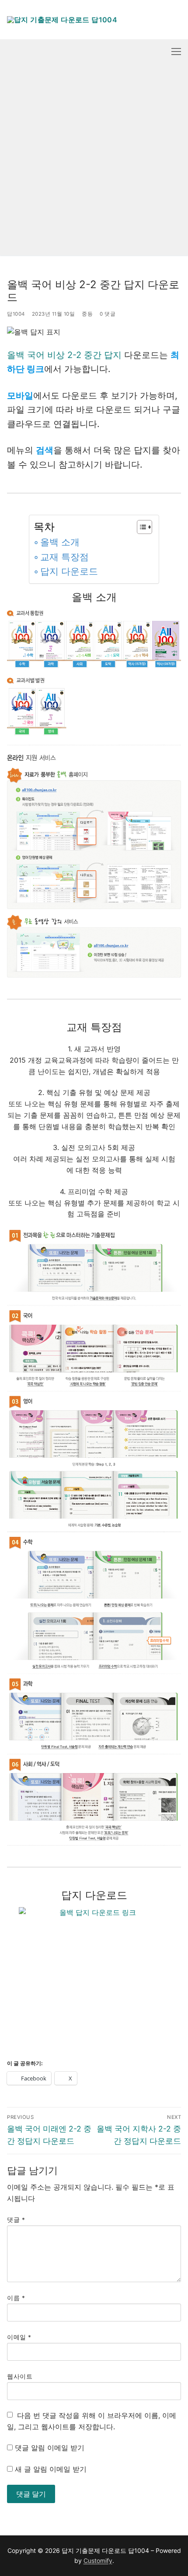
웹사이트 (20, 2376)
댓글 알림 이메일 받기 (50, 2448)
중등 (87, 314)
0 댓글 (108, 314)
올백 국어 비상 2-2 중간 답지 (64, 355)
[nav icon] (176, 52)
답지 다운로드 (69, 571)
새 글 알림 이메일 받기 (51, 2469)
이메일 (19, 2337)
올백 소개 (60, 542)
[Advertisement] (94, 162)
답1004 (16, 314)
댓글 (16, 2220)
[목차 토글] (140, 527)
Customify (98, 2561)
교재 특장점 (64, 557)
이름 (16, 2298)
